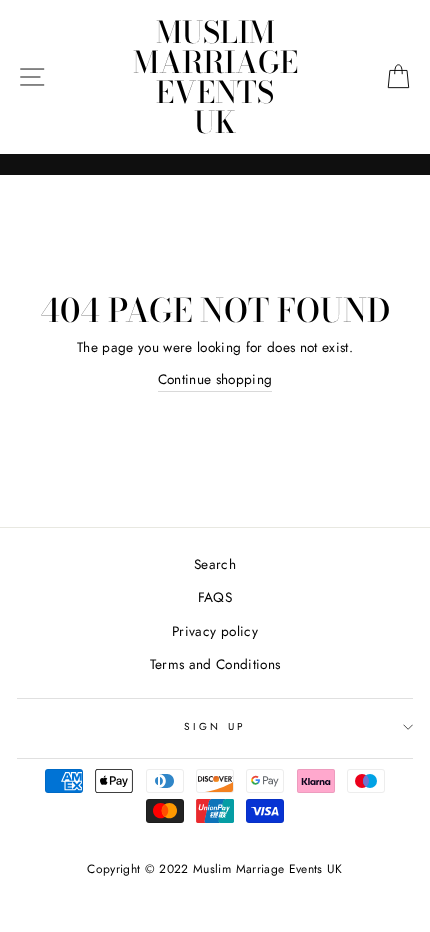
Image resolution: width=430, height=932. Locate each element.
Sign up (214, 726)
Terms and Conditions (215, 664)
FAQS (215, 597)
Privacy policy (215, 631)
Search (215, 564)
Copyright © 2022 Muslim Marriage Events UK (214, 869)
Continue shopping (215, 379)
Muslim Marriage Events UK (215, 77)
